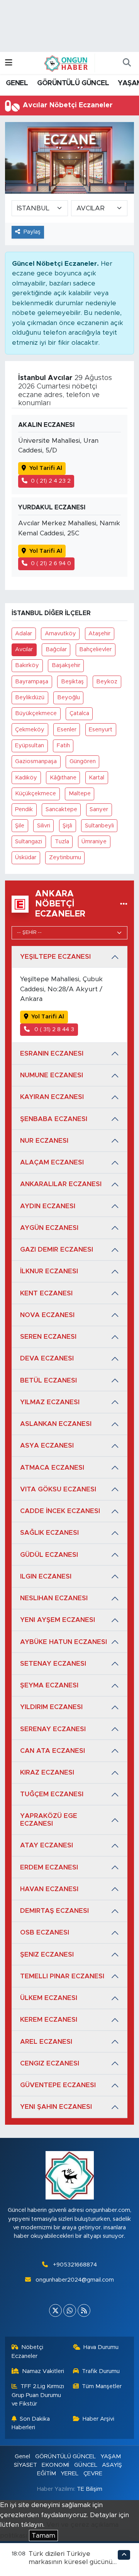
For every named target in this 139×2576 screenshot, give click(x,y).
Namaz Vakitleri (43, 2371)
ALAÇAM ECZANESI (52, 1162)
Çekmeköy (30, 730)
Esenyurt (101, 730)
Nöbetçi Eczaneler (28, 2352)
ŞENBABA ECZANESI (54, 1119)
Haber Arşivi (98, 2419)
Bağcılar (56, 649)
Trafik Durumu (101, 2371)
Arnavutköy (60, 634)
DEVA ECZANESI (47, 1358)
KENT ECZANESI (46, 1293)
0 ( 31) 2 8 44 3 (53, 1029)
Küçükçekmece (36, 794)
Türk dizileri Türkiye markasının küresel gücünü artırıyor (70, 2562)
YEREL (69, 2474)
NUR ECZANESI (44, 1141)
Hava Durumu (101, 2347)
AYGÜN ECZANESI (49, 1228)
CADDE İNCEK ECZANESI (60, 1511)
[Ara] (127, 63)
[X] (55, 2310)
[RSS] (84, 2310)
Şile (20, 826)
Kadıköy (26, 778)
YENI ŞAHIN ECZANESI (56, 2107)
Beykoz (107, 682)
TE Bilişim (90, 2489)
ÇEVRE (93, 2474)
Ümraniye (94, 842)
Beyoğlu (69, 697)
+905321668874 (75, 2265)
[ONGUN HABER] (66, 63)
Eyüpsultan (30, 745)
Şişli (67, 826)
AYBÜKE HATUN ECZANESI (64, 1642)
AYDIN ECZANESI (48, 1206)
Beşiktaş (72, 682)
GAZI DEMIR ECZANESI (57, 1249)
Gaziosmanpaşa (36, 761)
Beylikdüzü (30, 697)
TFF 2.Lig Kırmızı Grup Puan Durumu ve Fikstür (38, 2395)
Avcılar (24, 649)
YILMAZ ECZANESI (50, 1402)
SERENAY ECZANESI (53, 1729)
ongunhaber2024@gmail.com (75, 2280)
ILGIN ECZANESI (46, 1576)
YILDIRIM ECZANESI (51, 1707)
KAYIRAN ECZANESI (52, 1097)
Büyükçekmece (36, 713)
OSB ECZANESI (45, 1932)
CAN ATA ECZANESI (53, 1751)
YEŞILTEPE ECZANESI (55, 957)
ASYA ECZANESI (47, 1445)
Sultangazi (29, 842)
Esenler (67, 730)
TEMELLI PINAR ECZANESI (62, 1976)
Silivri (44, 826)
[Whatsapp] (70, 2310)
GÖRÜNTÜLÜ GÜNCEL (73, 83)
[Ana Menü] (9, 63)
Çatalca (79, 713)
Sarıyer (99, 809)
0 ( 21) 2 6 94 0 (51, 563)
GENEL (17, 83)
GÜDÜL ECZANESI (49, 1555)
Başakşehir (66, 665)
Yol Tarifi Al (46, 468)
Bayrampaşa (32, 682)
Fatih (63, 745)
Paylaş (32, 232)
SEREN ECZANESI (48, 1337)
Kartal (97, 778)
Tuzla (62, 842)
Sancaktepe (61, 809)
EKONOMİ (55, 2465)
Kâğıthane (63, 778)
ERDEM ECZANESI (49, 1867)
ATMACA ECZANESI (52, 1468)
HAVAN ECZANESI (49, 1889)
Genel (22, 2456)
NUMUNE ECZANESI (52, 1075)
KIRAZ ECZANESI (47, 1772)
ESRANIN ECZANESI (52, 1053)
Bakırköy (27, 665)
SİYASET (25, 2465)
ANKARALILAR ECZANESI (61, 1184)
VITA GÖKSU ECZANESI (58, 1489)
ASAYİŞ (112, 2465)
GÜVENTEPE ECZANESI (58, 2085)
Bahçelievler (95, 649)
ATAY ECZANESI (47, 1845)
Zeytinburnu (65, 857)
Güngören (83, 761)
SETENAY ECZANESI (53, 1664)
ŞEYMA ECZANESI (49, 1685)
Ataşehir (99, 634)
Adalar (24, 634)
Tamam (43, 2536)
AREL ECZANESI (46, 2042)
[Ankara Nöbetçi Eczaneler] (124, 904)
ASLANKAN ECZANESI (56, 1424)
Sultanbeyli (99, 826)
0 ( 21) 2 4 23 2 (51, 481)
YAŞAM (111, 2456)
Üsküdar (26, 857)
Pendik (24, 809)
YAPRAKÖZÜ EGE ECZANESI (49, 1820)
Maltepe (80, 794)
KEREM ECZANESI (49, 2020)
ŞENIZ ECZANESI (47, 1954)
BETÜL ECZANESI (48, 1380)
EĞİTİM (47, 2474)
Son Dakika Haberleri (31, 2423)
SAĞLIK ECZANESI (49, 1533)
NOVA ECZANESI (47, 1315)
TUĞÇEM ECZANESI (52, 1794)
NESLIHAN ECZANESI (54, 1598)
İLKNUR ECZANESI (49, 1271)
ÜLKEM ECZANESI (49, 1998)
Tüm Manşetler (102, 2386)
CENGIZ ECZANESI (50, 2063)
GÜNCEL (86, 2465)
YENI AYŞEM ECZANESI (58, 1620)
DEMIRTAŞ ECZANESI (54, 1911)
